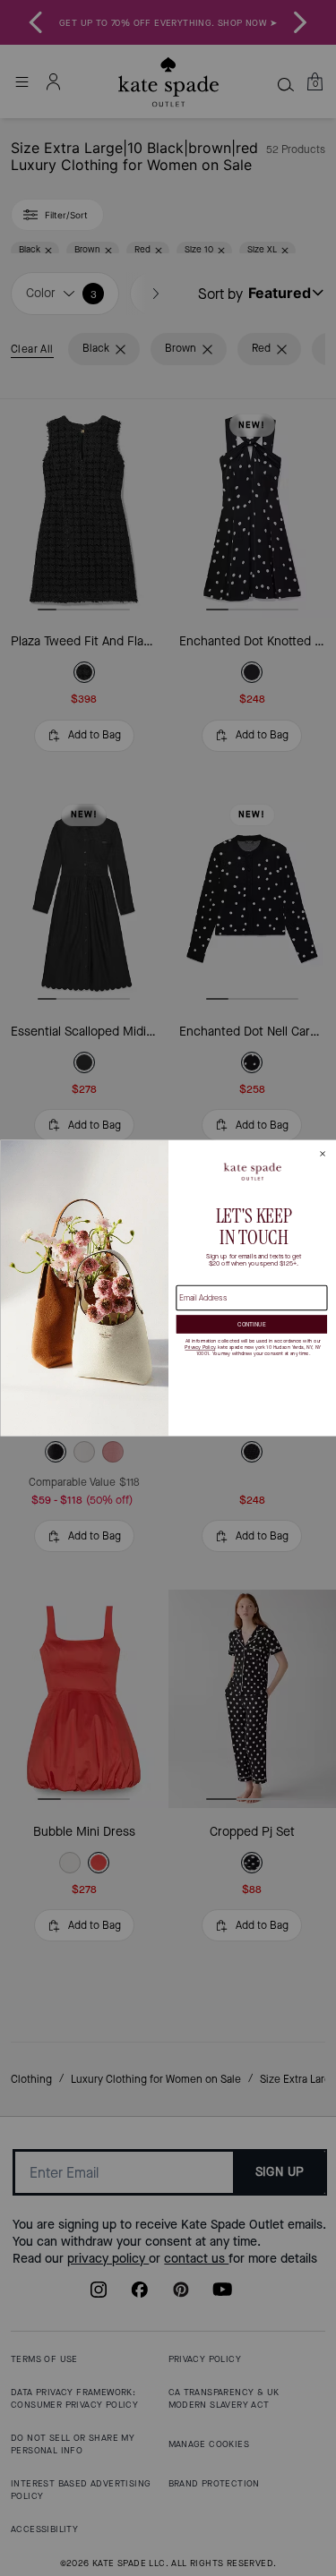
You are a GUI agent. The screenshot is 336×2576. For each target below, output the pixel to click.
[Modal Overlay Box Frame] (168, 1288)
